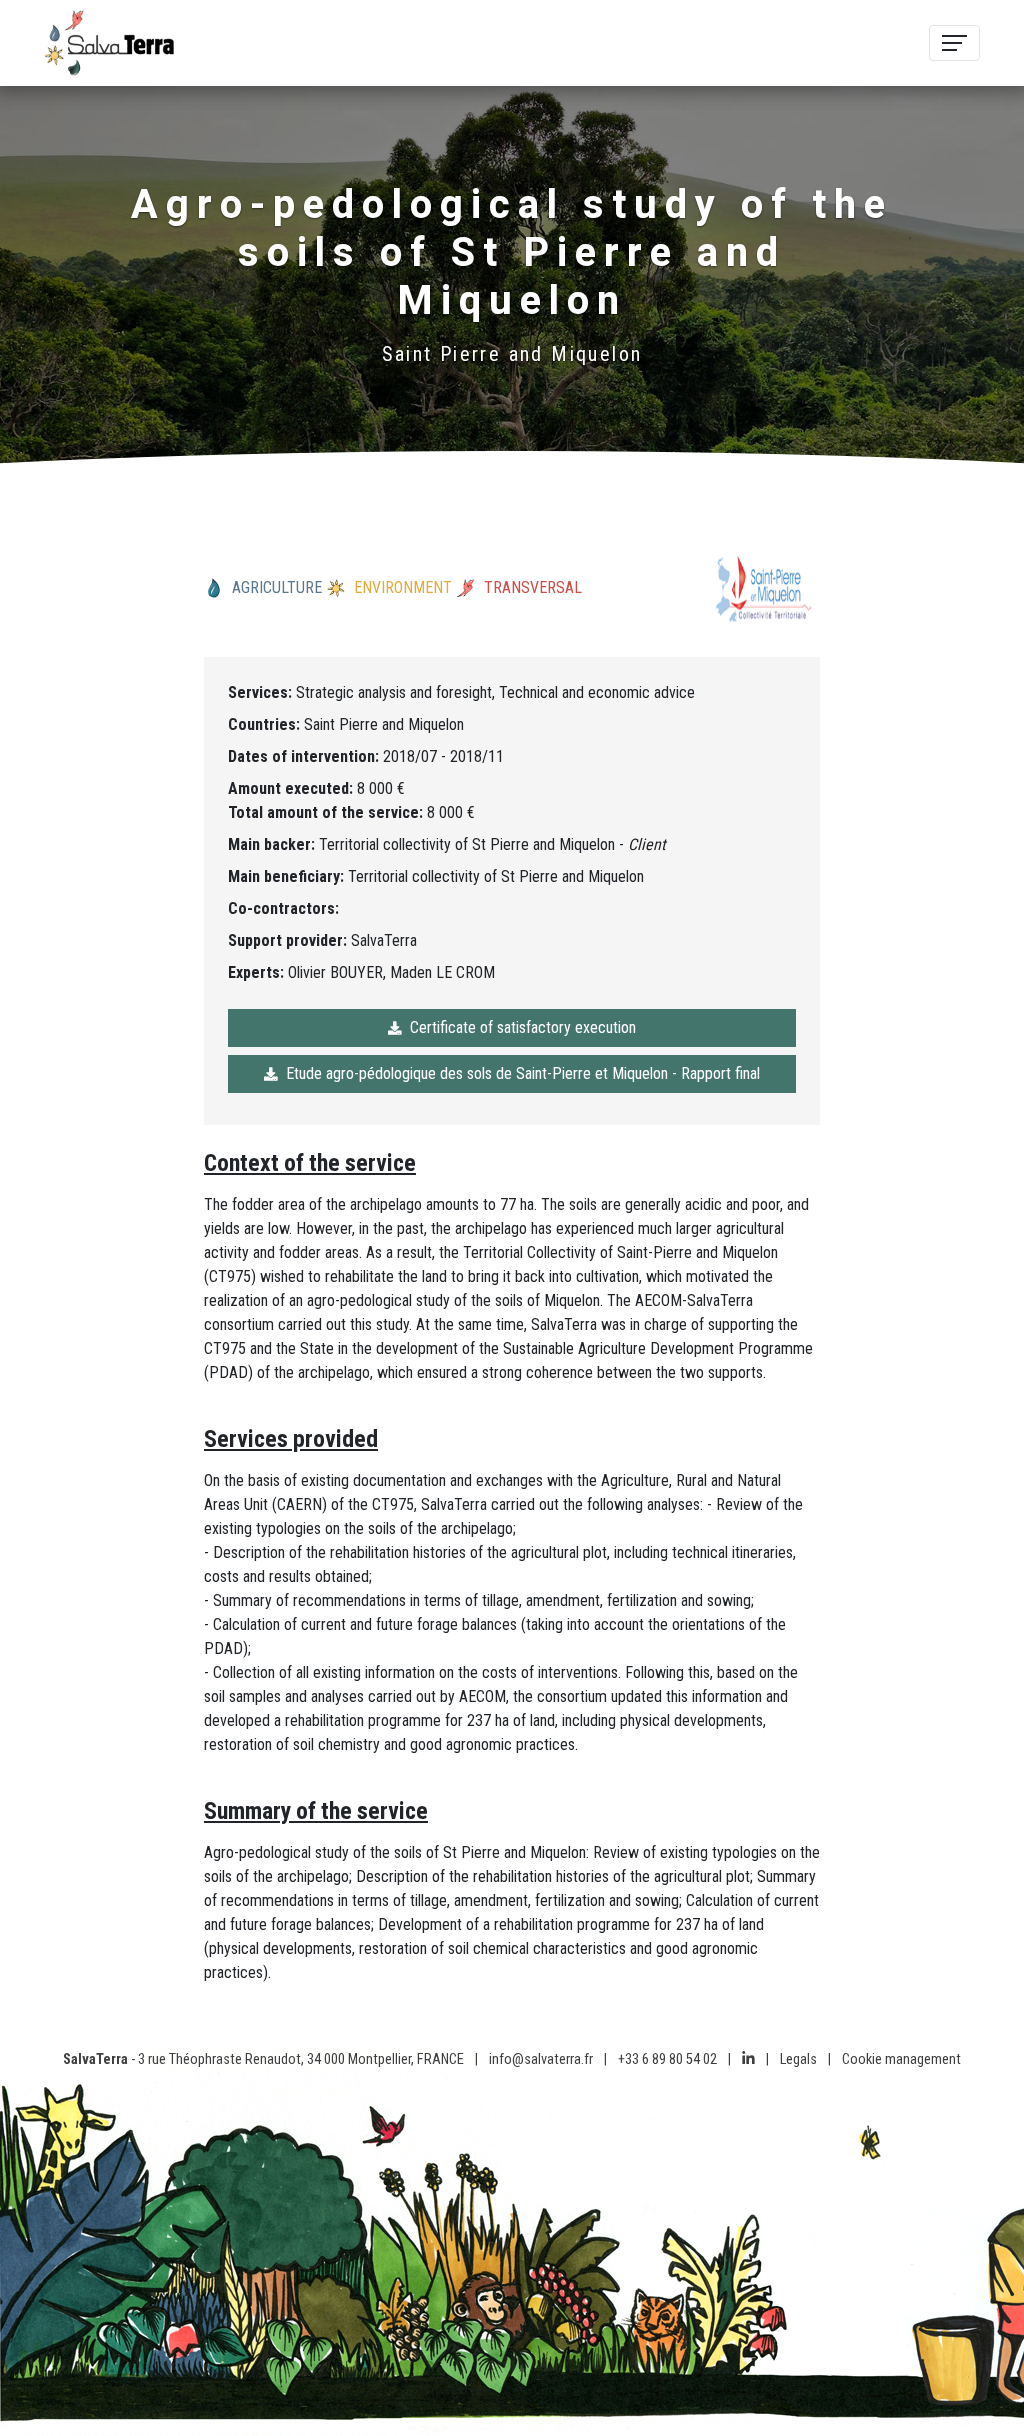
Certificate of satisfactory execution (523, 1027)
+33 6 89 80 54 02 (667, 2059)
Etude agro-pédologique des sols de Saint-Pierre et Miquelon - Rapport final (523, 1073)
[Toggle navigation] (954, 43)
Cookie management (901, 2059)
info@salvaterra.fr (541, 2059)
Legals (798, 2059)
